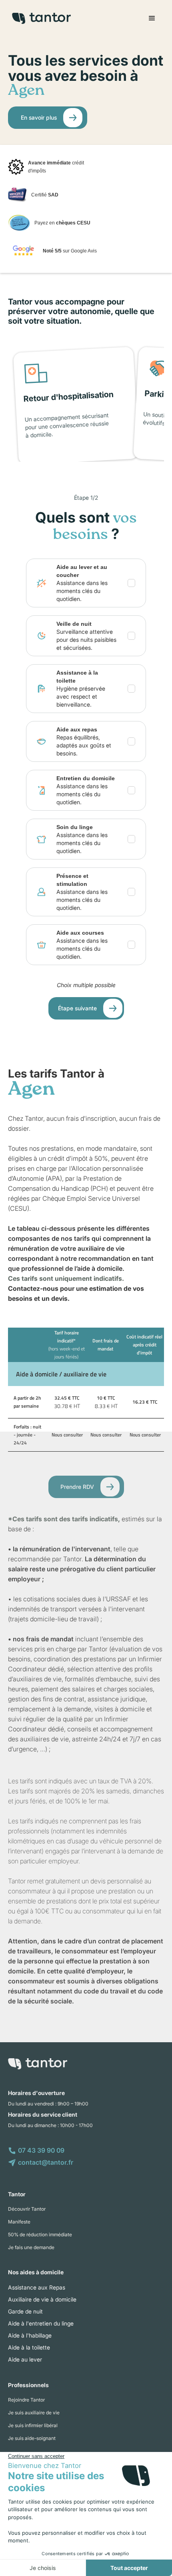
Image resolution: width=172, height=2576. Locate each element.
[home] (39, 18)
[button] (152, 18)
